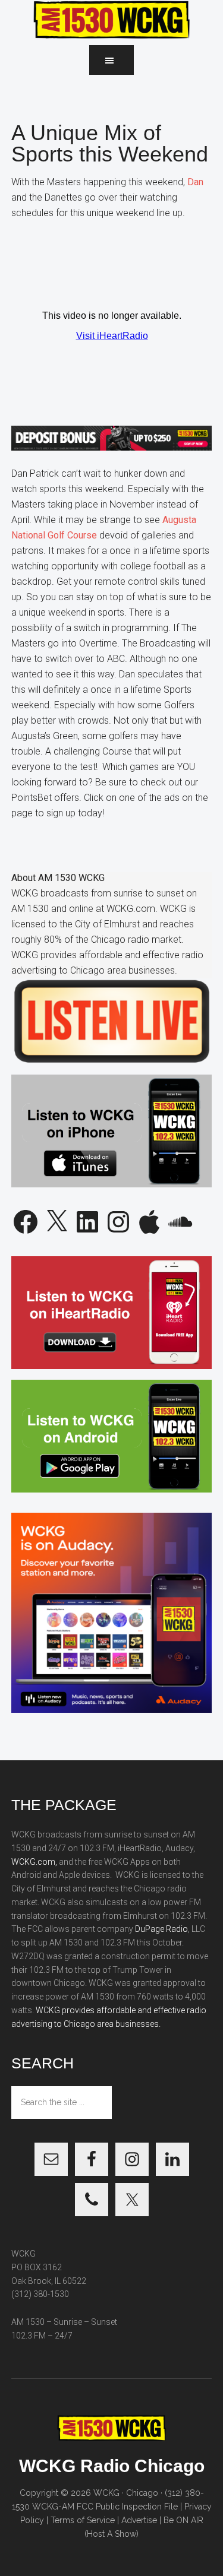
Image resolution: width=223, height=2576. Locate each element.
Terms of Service (83, 2520)
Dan (195, 182)
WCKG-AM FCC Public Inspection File (105, 2507)
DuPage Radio (161, 1929)
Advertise (139, 2520)
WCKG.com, (34, 1862)
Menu (111, 60)
